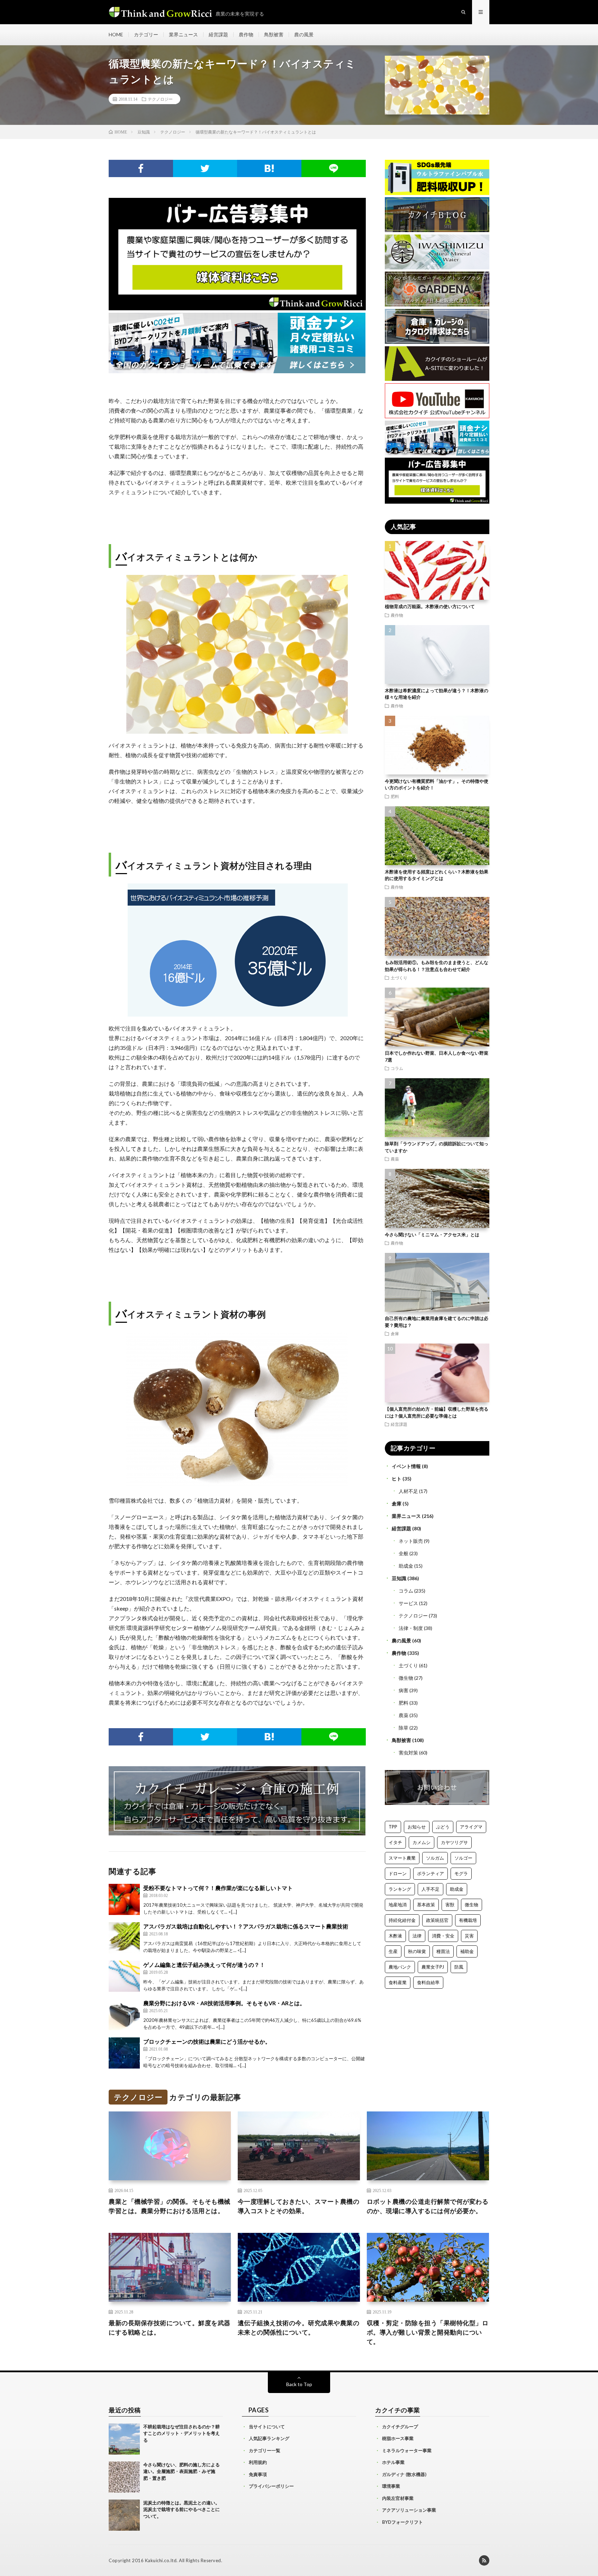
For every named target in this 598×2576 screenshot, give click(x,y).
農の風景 (304, 34)
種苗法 (443, 1951)
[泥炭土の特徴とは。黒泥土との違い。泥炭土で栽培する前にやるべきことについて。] (124, 2515)
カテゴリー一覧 (265, 2450)
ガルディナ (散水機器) (404, 2474)
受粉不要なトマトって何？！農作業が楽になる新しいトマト (218, 1888)
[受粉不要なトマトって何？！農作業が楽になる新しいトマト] (124, 1899)
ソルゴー (463, 1858)
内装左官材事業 (398, 2498)
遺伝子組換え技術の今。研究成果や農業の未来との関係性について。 (299, 2327)
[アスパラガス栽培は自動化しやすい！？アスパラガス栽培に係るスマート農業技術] (124, 1938)
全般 (404, 1553)
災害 (469, 1936)
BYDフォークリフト (402, 2522)
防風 (459, 1967)
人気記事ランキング (269, 2438)
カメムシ (422, 1842)
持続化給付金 (402, 1920)
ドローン (398, 1873)
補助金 (467, 1951)
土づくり (399, 978)
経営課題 (218, 34)
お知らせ (417, 1827)
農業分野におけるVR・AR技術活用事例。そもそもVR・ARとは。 (224, 2003)
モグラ (461, 1873)
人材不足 (408, 1491)
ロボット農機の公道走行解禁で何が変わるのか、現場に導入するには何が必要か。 (428, 2206)
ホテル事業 (393, 2462)
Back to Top (299, 2384)
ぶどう (443, 1827)
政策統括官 (437, 1920)
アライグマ (471, 1827)
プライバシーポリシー (271, 2486)
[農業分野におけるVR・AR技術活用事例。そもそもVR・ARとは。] (124, 2015)
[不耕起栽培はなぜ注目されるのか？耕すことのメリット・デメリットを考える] (124, 2439)
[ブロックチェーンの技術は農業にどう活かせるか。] (124, 2053)
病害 (404, 1690)
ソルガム (435, 1858)
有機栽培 (468, 1920)
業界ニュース (183, 34)
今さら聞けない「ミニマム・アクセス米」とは (432, 1235)
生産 (393, 1951)
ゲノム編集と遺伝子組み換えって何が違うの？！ (204, 1965)
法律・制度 (411, 1628)
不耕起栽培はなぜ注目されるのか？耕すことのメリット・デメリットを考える (182, 2433)
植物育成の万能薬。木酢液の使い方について (430, 606)
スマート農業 (402, 1858)
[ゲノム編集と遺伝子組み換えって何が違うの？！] (124, 1976)
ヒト (397, 1479)
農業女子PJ (433, 1967)
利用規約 (258, 2462)
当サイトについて (267, 2427)
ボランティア (431, 1873)
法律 (417, 1936)
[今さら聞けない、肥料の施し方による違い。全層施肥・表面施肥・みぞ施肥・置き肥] (124, 2477)
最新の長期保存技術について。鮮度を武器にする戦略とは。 (170, 2327)
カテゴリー (146, 34)
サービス (408, 1603)
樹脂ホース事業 (398, 2438)
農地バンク (400, 1967)
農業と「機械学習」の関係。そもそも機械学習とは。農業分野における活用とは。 (170, 2206)
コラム (397, 1068)
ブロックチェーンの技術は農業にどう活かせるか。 (207, 2041)
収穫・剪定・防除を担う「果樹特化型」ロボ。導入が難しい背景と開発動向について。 (428, 2332)
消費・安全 (443, 1936)
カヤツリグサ (454, 1842)
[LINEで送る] (334, 168)
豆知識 (399, 1578)
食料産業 (398, 1982)
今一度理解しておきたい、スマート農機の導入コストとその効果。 (299, 2206)
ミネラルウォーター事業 (407, 2450)
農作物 (246, 34)
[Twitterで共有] (205, 168)
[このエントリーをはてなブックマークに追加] (269, 168)
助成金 (406, 1566)
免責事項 (258, 2474)
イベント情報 (406, 1466)
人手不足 (431, 1889)
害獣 (450, 1905)
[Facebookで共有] (141, 168)
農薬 (395, 1159)
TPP (393, 1827)
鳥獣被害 (274, 34)
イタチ (395, 1842)
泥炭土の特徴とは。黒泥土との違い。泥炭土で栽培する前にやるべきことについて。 (182, 2509)
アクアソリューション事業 (409, 2510)
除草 (404, 1728)
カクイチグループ (400, 2427)
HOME (116, 34)
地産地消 (398, 1905)
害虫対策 (408, 1753)
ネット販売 (411, 1541)
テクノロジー (160, 99)
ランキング (400, 1889)
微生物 (406, 1678)
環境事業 (391, 2486)
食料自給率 (428, 1982)
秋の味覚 (417, 1951)
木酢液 (395, 1936)
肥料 (395, 796)
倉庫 (395, 1333)
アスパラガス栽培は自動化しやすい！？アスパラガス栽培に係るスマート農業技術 (246, 1926)
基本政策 (426, 1905)
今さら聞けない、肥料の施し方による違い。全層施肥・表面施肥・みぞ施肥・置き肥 (182, 2471)
